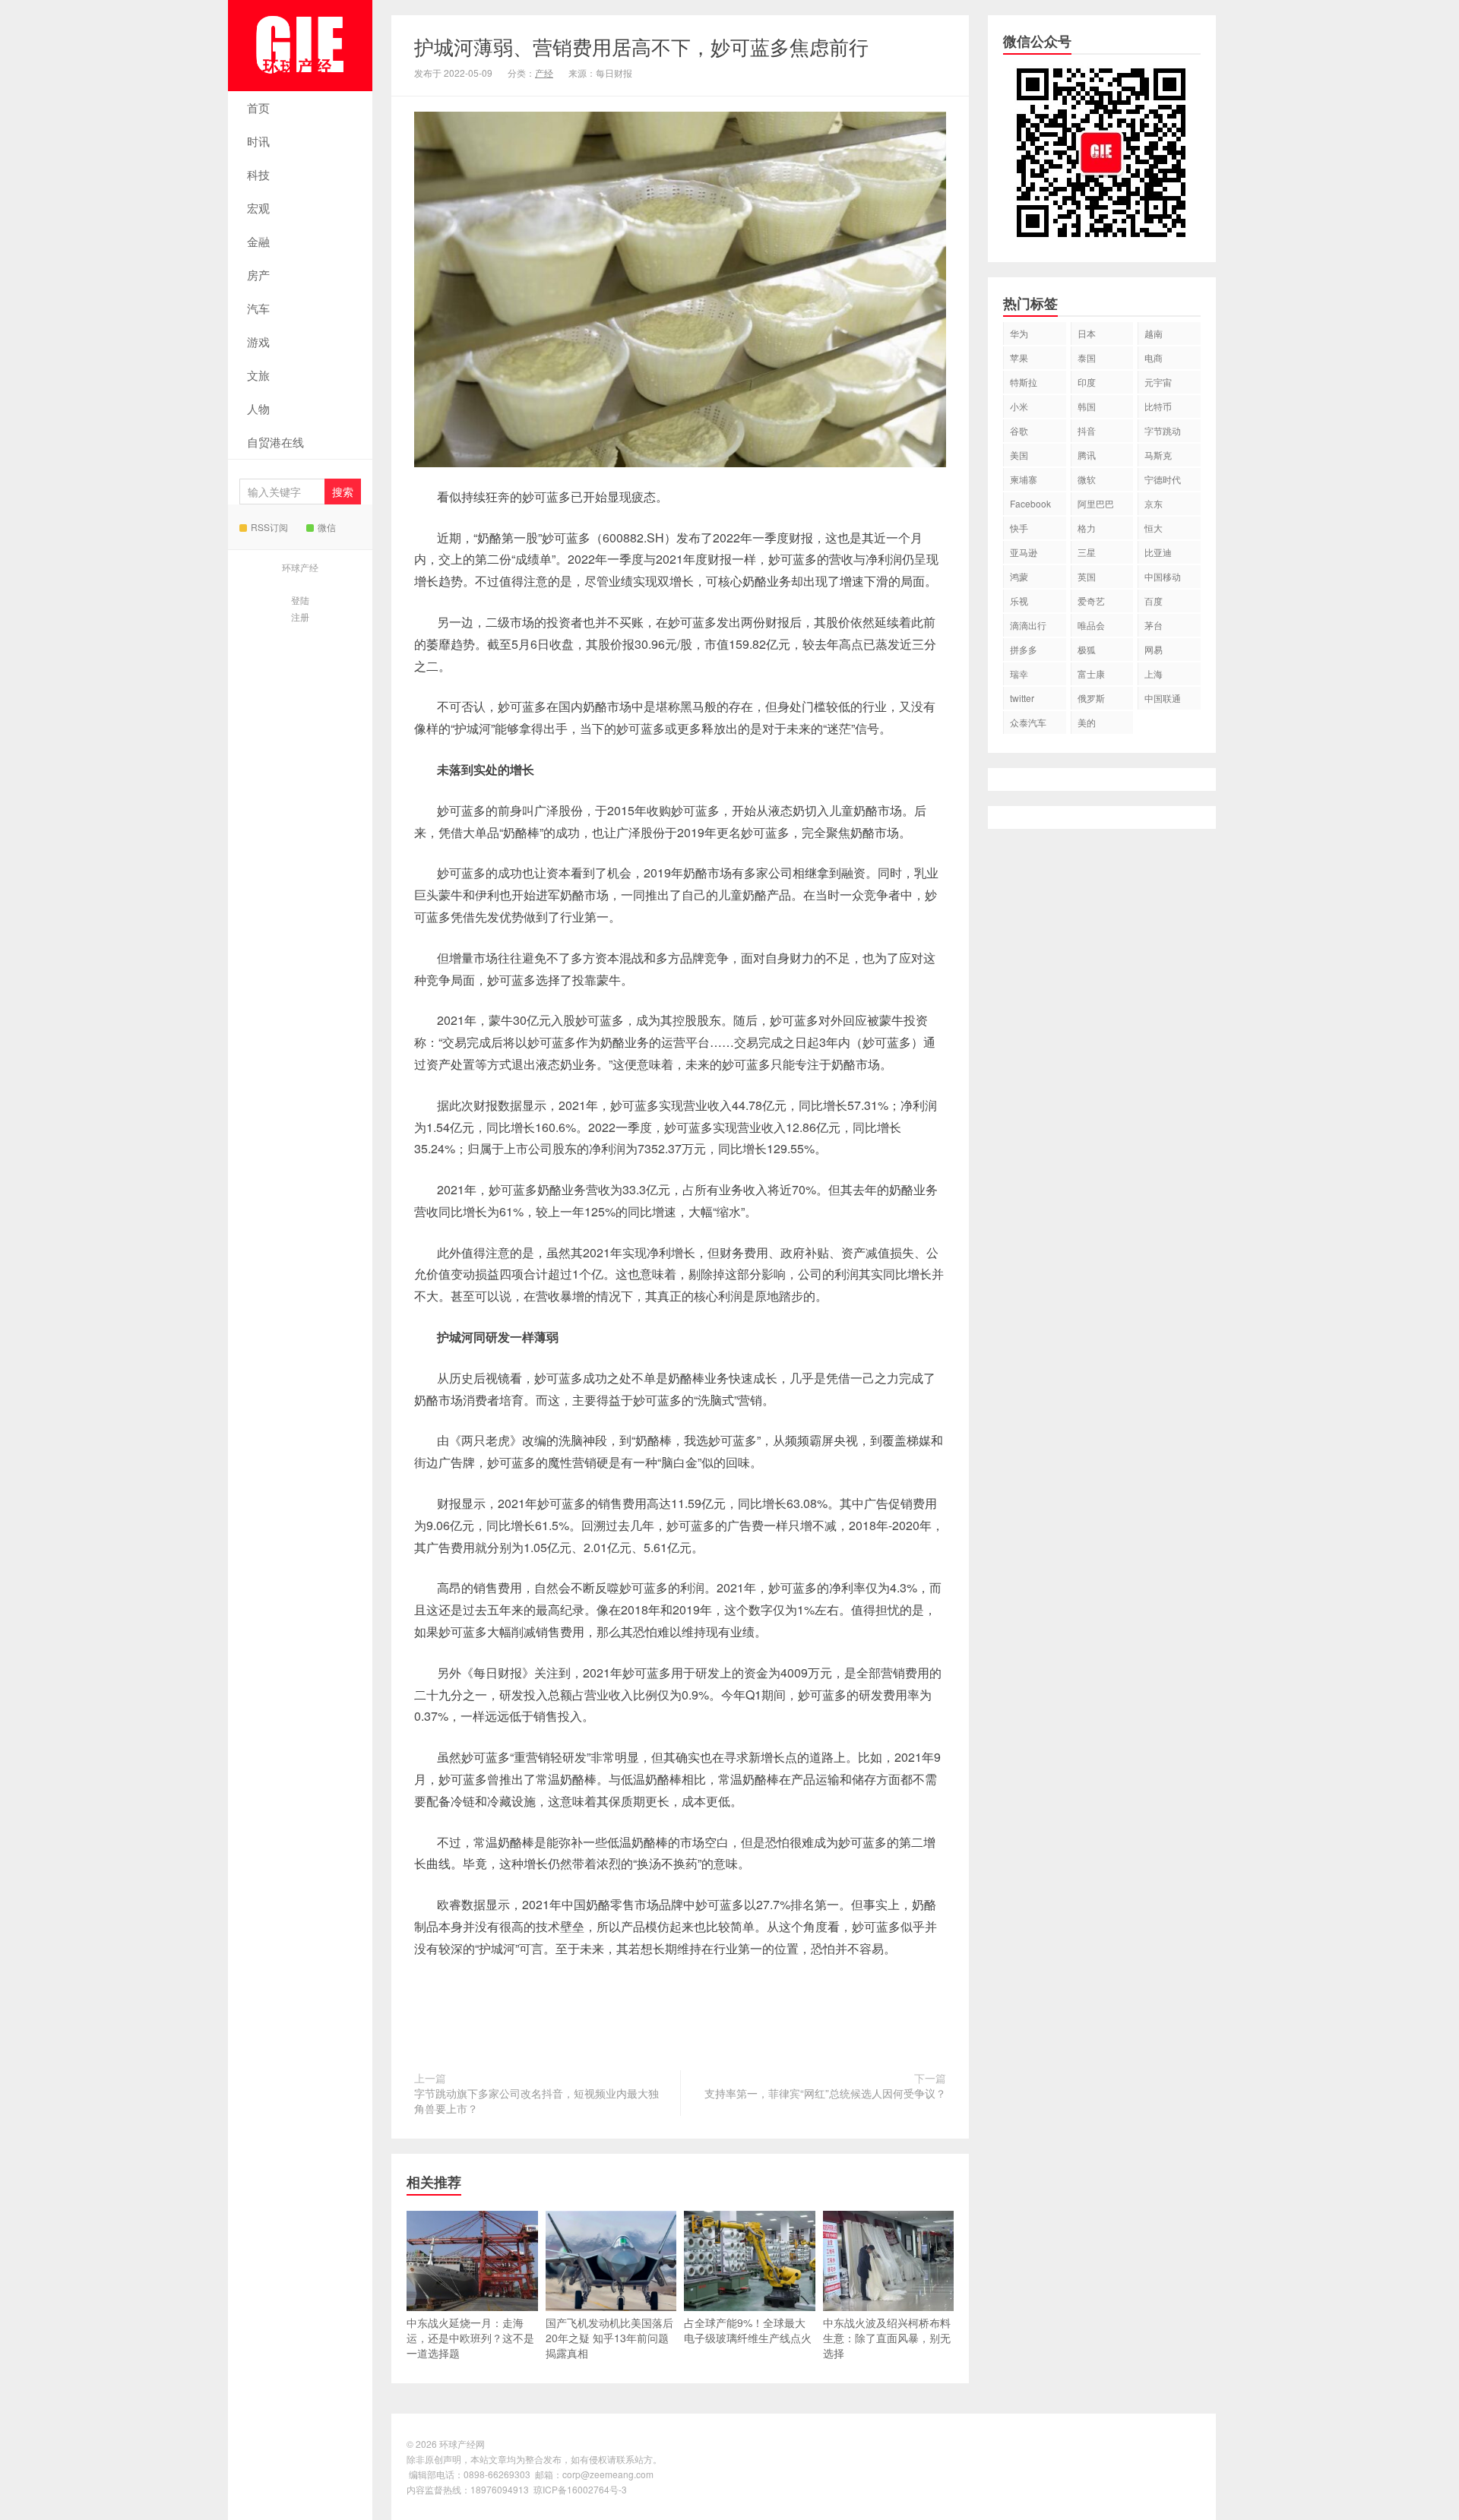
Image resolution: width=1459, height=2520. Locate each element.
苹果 (1019, 357)
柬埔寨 (1024, 479)
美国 (1019, 455)
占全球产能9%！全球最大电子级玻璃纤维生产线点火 (748, 2330)
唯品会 (1091, 625)
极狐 (1087, 649)
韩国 (1087, 406)
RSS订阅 (269, 527)
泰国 (1087, 357)
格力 (1087, 528)
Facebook (1030, 503)
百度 (1154, 601)
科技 (258, 174)
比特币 (1158, 406)
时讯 (258, 141)
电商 (1154, 357)
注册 (300, 617)
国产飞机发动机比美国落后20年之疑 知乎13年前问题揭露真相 (609, 2338)
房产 (258, 275)
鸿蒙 (1019, 576)
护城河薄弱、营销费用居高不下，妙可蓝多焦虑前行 (641, 46)
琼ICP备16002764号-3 (580, 2489)
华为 (1019, 333)
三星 (1087, 552)
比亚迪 (1158, 552)
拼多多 (1024, 649)
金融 (258, 241)
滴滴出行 (1028, 625)
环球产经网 (300, 46)
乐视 (1019, 601)
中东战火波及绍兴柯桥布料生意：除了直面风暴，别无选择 (887, 2338)
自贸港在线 (275, 442)
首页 (258, 108)
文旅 (258, 375)
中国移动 (1163, 576)
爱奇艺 (1091, 601)
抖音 (1087, 430)
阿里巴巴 (1096, 503)
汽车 (258, 308)
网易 (1154, 649)
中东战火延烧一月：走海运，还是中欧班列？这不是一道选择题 (470, 2338)
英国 (1087, 576)
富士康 (1091, 673)
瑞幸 (1019, 673)
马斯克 (1158, 455)
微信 (327, 527)
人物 (258, 408)
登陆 (300, 600)
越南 (1154, 333)
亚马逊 (1024, 552)
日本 (1087, 333)
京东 (1154, 503)
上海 (1154, 673)
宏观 (258, 208)
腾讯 (1087, 455)
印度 (1087, 382)
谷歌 (1019, 430)
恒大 (1154, 528)
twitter (1022, 698)
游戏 (258, 341)
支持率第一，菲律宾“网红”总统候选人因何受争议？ (825, 2093)
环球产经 (300, 567)
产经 (544, 73)
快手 (1019, 528)
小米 (1019, 406)
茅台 (1154, 625)
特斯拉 (1024, 382)
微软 (1087, 479)
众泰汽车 (1028, 722)
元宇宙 (1158, 382)
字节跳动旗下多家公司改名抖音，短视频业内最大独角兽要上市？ (536, 2101)
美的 (1087, 722)
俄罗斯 (1091, 698)
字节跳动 (1163, 430)
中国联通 (1163, 698)
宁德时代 (1163, 479)
